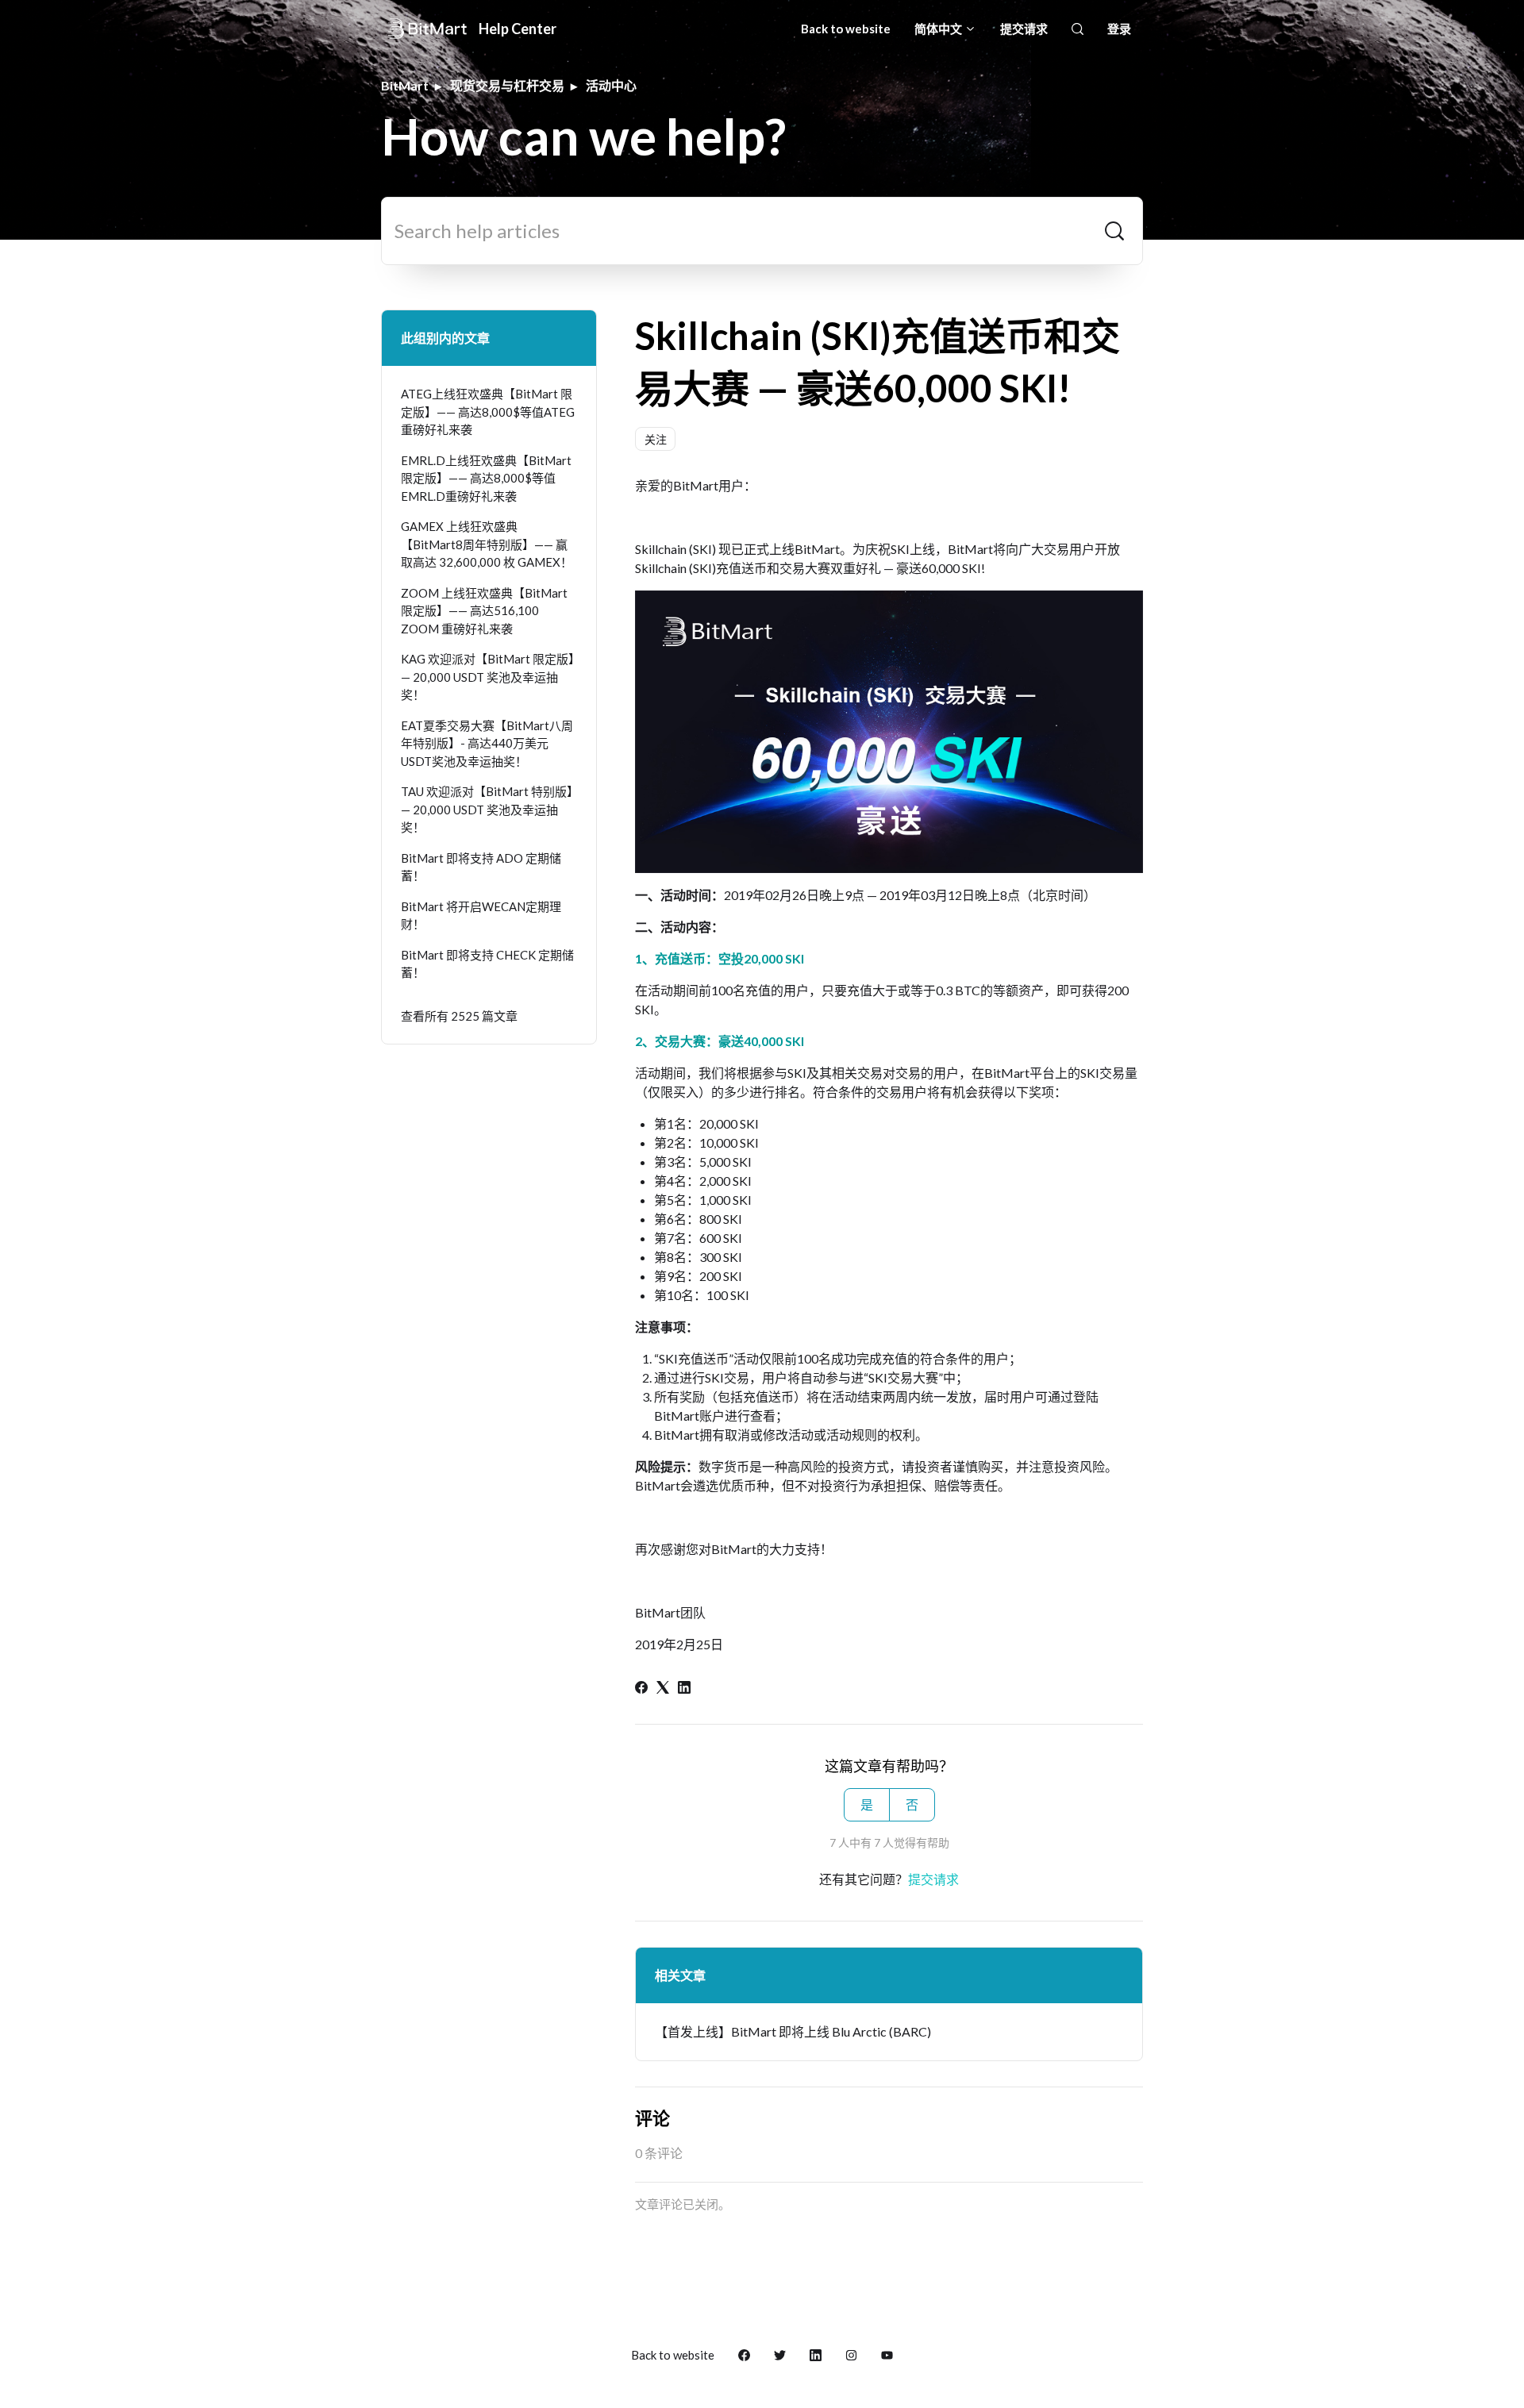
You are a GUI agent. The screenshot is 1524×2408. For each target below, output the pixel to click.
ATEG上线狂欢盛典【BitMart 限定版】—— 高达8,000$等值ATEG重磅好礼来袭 (488, 412)
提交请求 (1024, 29)
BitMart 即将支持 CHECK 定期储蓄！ (487, 964)
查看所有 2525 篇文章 (459, 1016)
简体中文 (939, 29)
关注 (656, 439)
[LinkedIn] (684, 1689)
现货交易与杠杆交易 (507, 85)
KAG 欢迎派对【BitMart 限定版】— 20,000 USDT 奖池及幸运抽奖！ (488, 677)
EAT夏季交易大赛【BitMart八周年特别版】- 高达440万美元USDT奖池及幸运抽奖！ (487, 743)
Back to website (846, 29)
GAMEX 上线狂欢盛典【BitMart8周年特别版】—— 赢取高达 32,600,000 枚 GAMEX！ (487, 544)
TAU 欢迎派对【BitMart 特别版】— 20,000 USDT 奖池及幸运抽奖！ (487, 809)
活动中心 (611, 85)
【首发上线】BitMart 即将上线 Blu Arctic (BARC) (793, 2031)
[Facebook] (641, 1689)
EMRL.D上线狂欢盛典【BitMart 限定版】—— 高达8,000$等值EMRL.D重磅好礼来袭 (486, 478)
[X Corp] (663, 1689)
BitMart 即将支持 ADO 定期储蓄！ (481, 867)
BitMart (405, 85)
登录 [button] (1119, 29)
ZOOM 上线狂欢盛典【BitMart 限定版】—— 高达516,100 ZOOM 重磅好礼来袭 (484, 611)
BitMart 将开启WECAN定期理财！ (481, 916)
